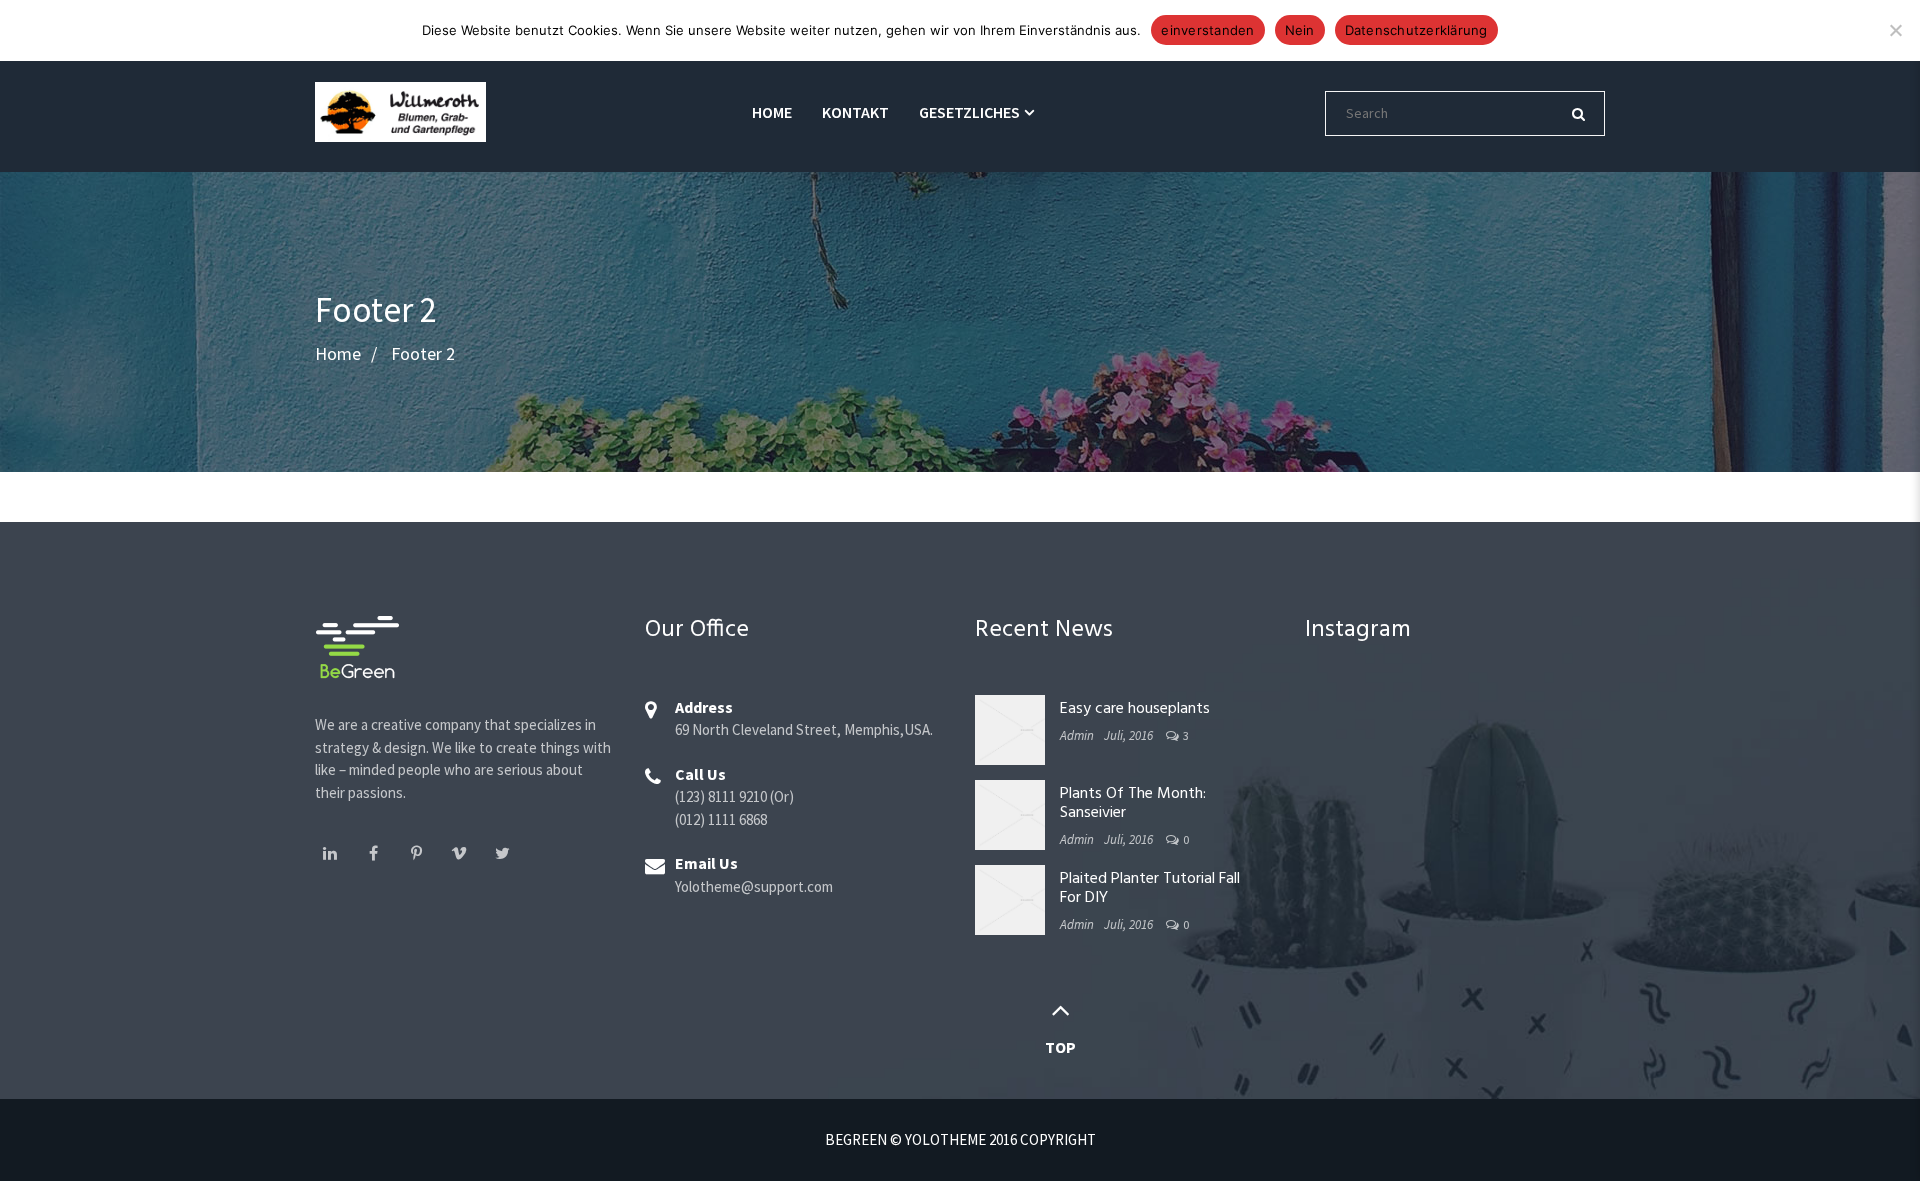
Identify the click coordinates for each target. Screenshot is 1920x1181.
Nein (1300, 30)
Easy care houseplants (1135, 709)
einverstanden (1207, 30)
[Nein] (1895, 30)
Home (772, 112)
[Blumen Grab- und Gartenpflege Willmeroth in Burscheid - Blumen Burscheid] (400, 109)
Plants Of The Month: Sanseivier (1133, 803)
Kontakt (855, 112)
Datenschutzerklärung (1416, 30)
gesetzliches (969, 112)
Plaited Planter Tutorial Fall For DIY (1150, 888)
